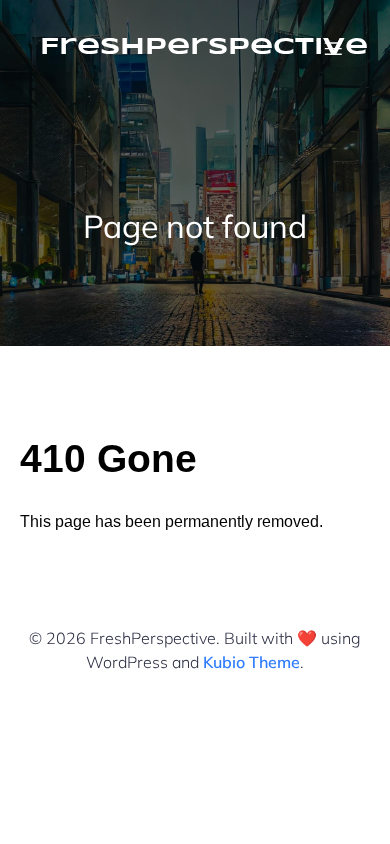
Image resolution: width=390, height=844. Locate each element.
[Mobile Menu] (333, 48)
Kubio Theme (251, 662)
